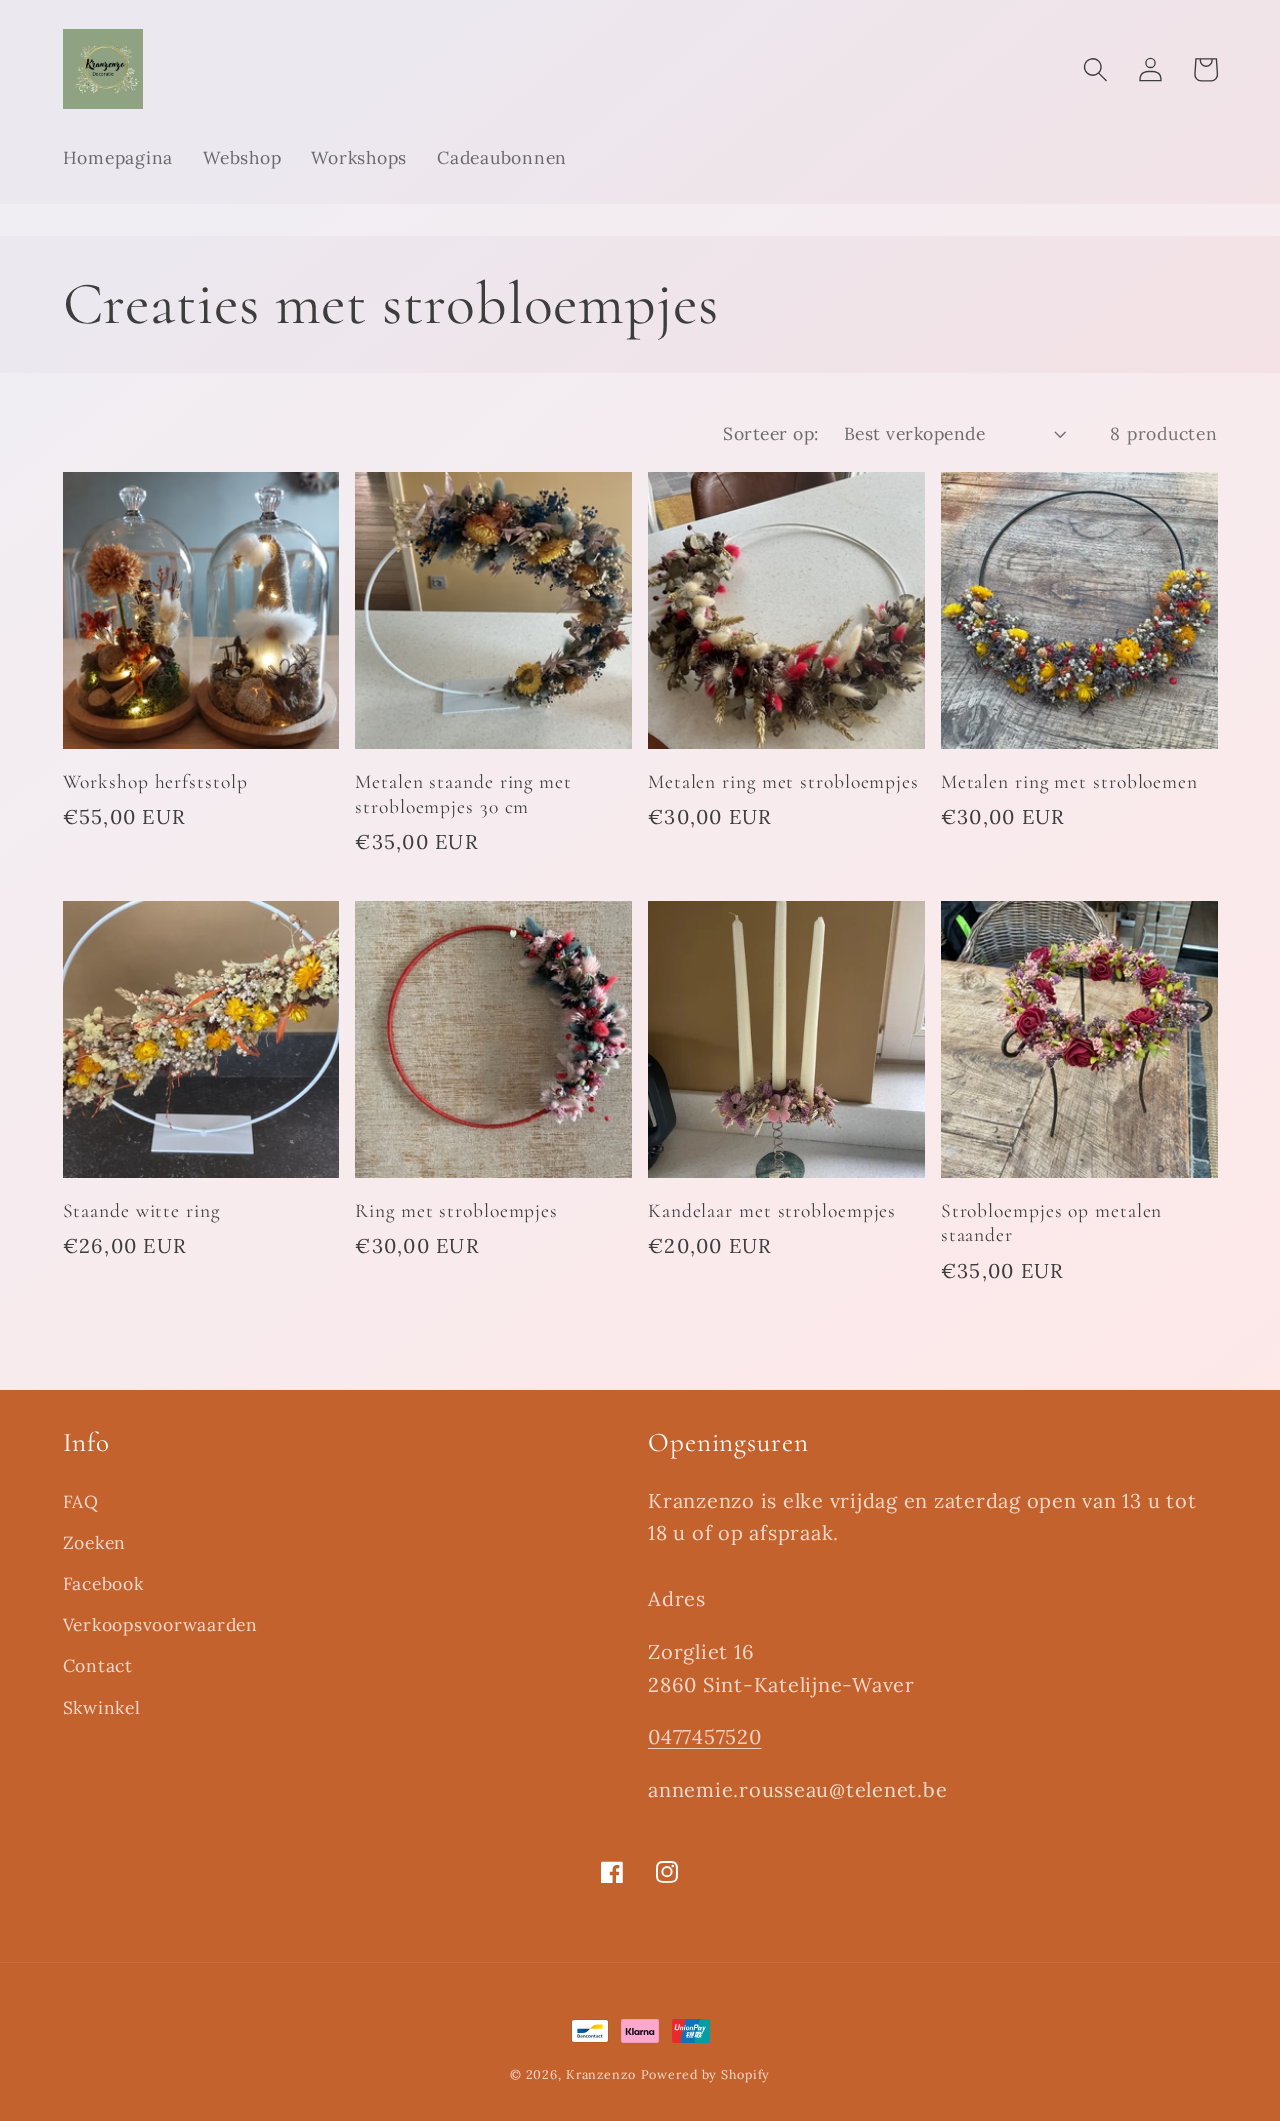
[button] (1095, 69)
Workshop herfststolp (155, 782)
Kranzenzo (601, 2074)
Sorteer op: (771, 433)
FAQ (81, 1501)
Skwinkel (102, 1707)
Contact (98, 1665)
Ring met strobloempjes (456, 1211)
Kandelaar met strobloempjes (772, 1211)
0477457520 (705, 1736)
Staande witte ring (141, 1211)
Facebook (103, 1583)
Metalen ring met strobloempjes (783, 782)
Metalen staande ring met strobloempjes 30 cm (463, 794)
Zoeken (95, 1542)
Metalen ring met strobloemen (1069, 782)
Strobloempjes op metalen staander (1052, 1223)
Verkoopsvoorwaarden (160, 1624)
